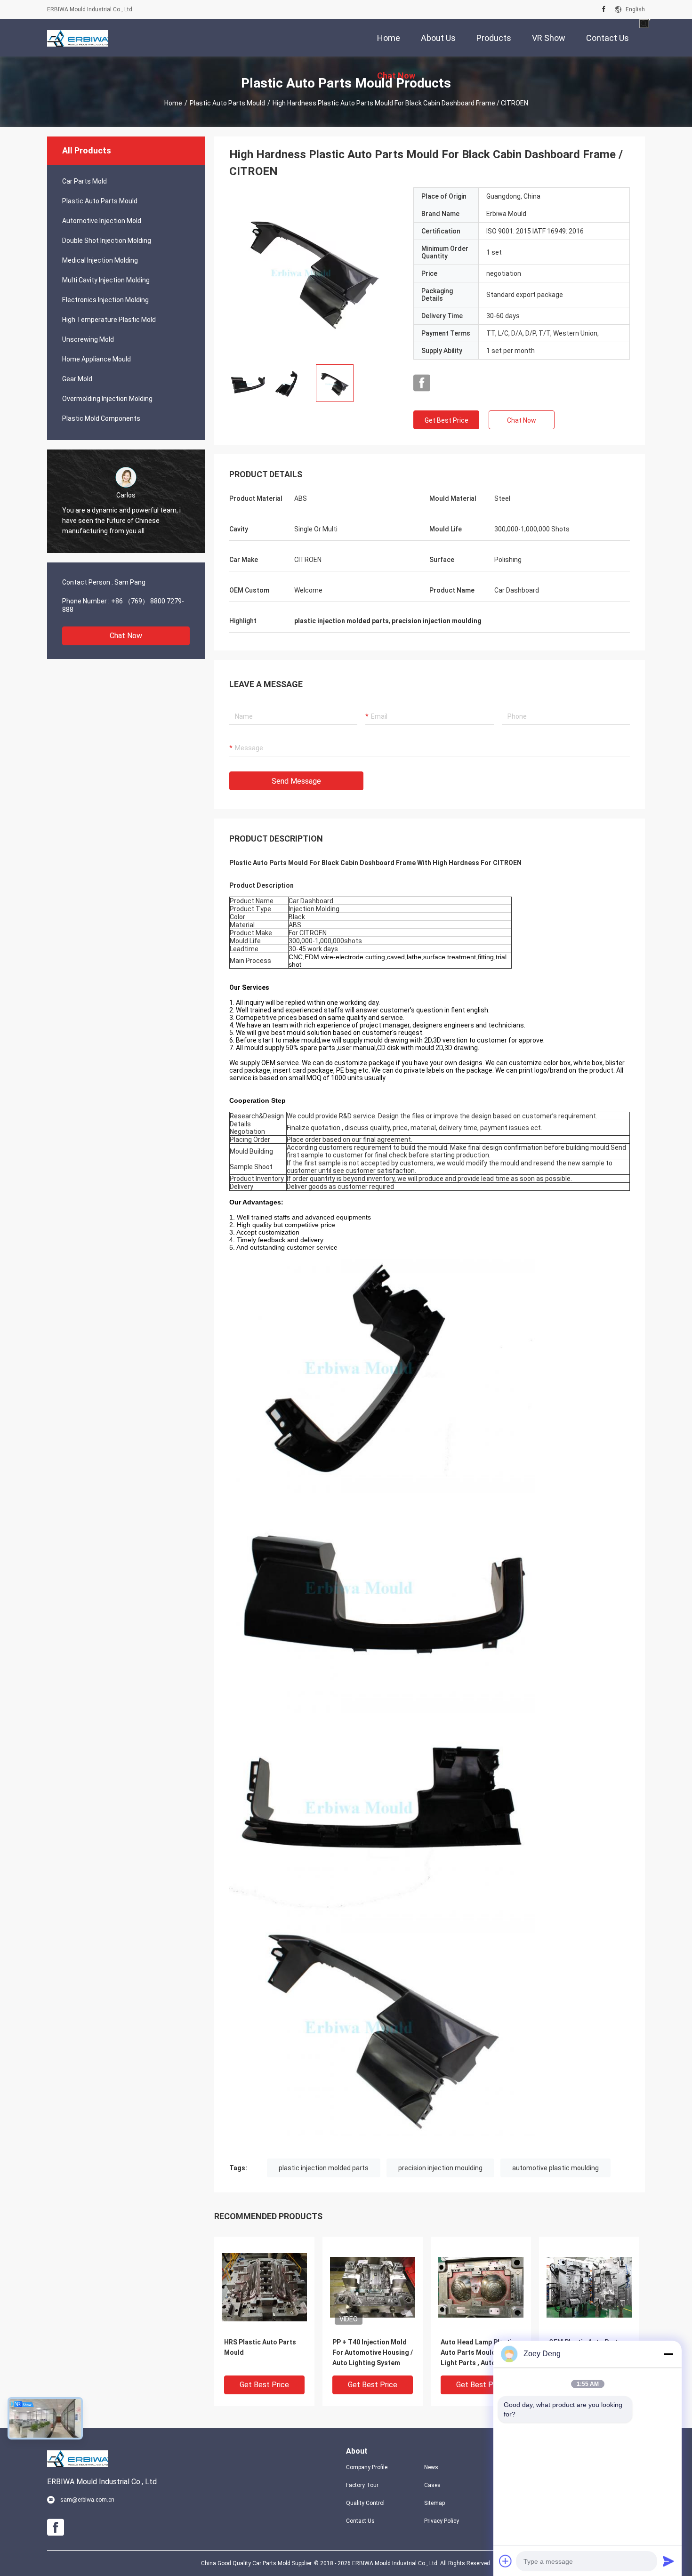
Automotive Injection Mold (102, 221)
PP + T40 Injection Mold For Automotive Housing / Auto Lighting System (373, 2352)
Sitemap (435, 2503)
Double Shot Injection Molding (107, 241)
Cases (432, 2485)
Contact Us (360, 2521)
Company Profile (367, 2467)
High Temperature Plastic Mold (109, 320)
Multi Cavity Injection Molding (106, 280)
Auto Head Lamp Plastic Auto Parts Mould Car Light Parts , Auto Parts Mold (478, 2353)
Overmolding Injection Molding (107, 399)
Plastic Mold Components (101, 418)
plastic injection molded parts (324, 2168)
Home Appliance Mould (97, 359)
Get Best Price (447, 420)
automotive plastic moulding (555, 2168)
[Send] (668, 2561)
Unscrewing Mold (88, 339)
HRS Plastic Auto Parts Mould (260, 2347)
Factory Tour (362, 2485)
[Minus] (668, 2354)
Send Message (296, 781)
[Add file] (506, 2561)
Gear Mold (77, 379)
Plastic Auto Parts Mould (227, 103)
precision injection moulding (440, 2168)
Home (173, 103)
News (431, 2467)
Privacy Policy (442, 2521)
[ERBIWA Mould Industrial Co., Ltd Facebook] (604, 9)
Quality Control (365, 2503)
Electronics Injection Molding (105, 300)
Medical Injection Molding (100, 260)
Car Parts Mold (84, 181)
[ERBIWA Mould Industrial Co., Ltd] (78, 38)
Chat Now (126, 636)
